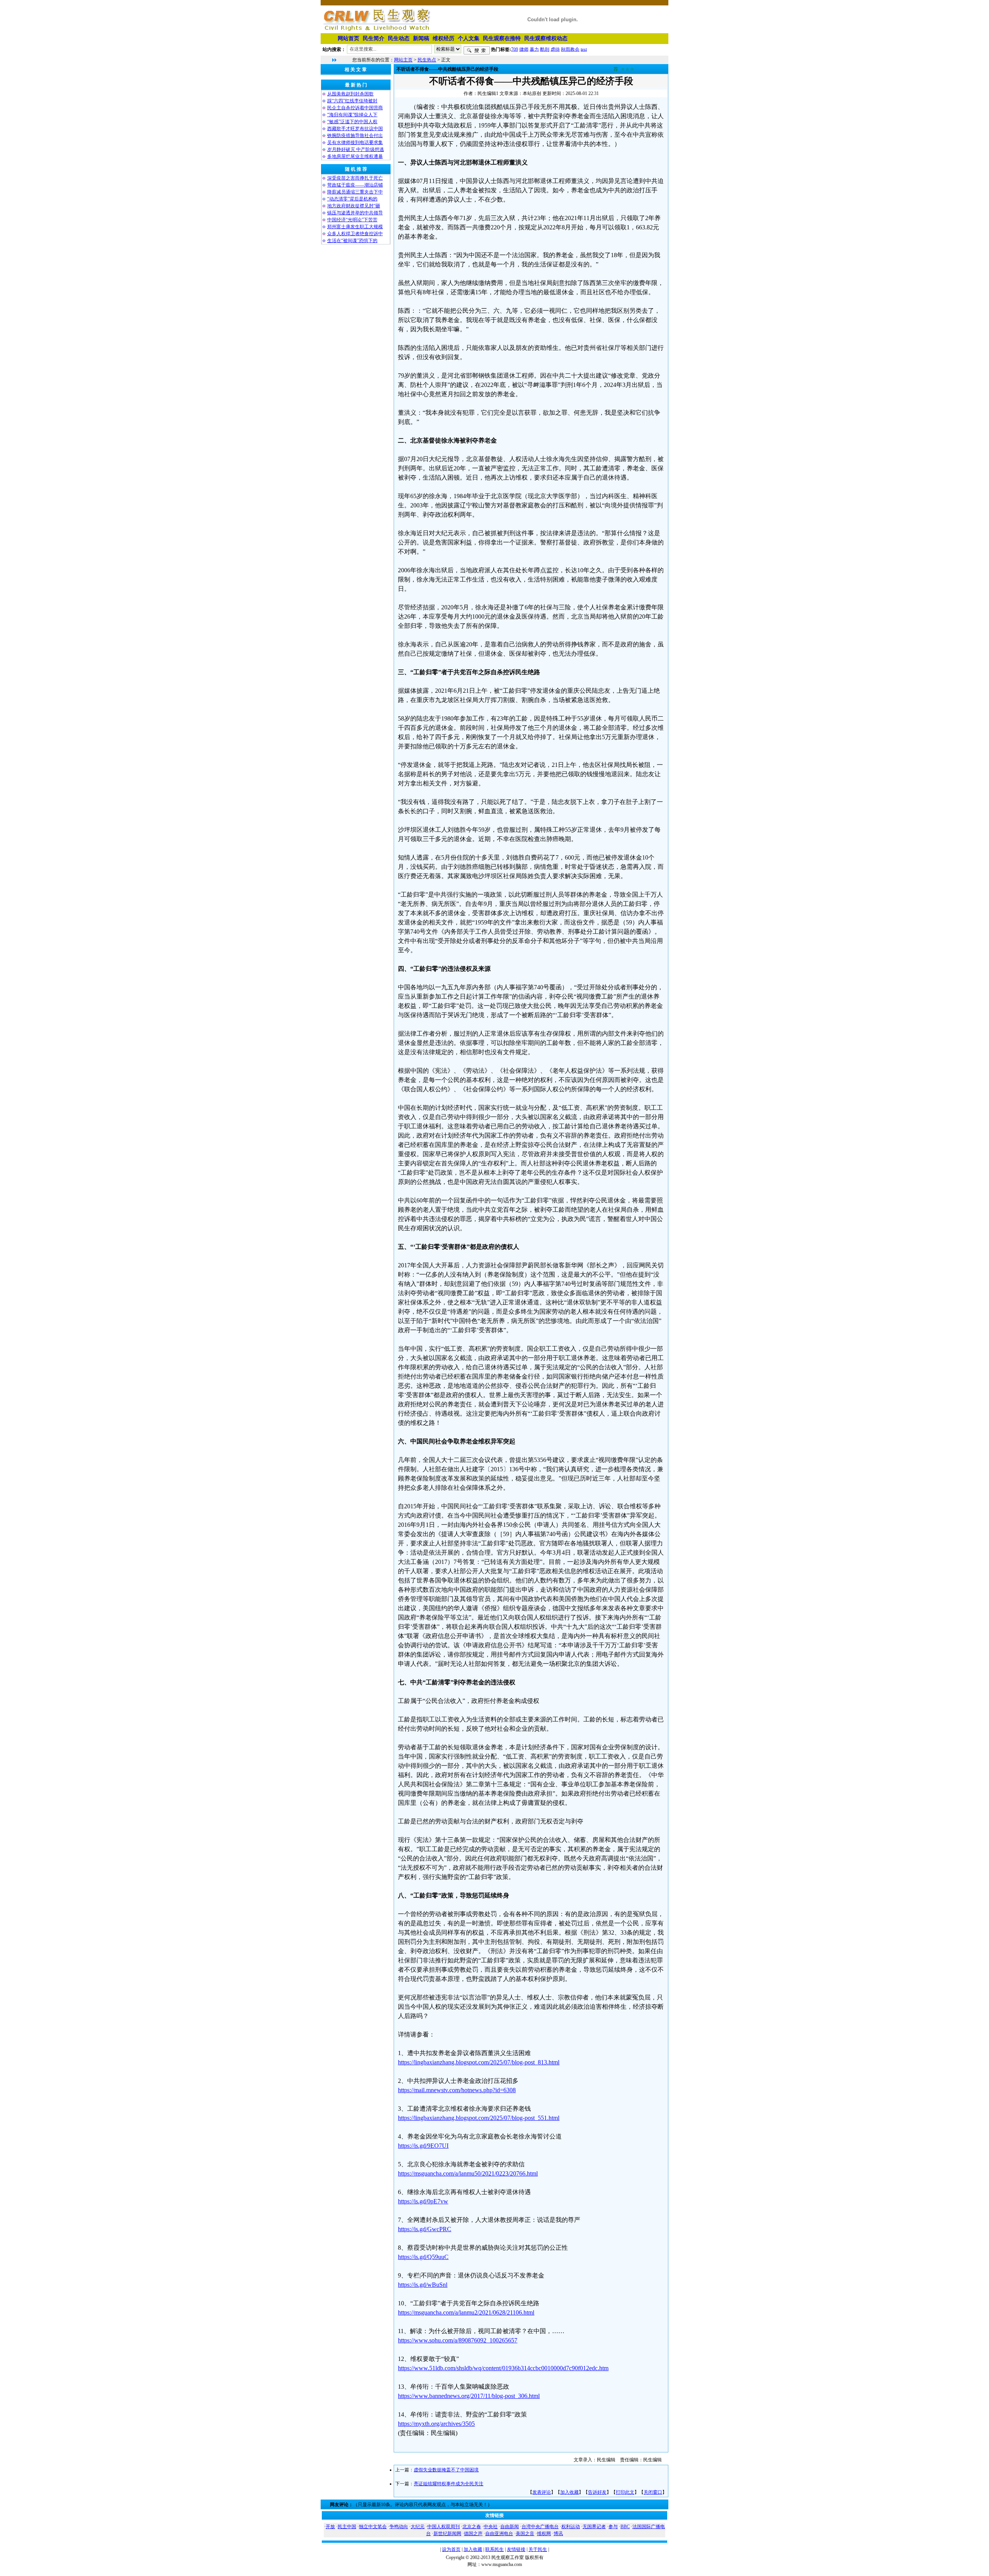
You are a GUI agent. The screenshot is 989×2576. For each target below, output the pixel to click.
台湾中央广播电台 (540, 2527)
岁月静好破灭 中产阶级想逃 (356, 149)
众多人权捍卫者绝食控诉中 (355, 234)
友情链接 (516, 2549)
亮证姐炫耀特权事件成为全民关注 (449, 2484)
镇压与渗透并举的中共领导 (355, 213)
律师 (524, 49)
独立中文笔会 (373, 2527)
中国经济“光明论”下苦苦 (352, 220)
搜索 (477, 51)
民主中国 (347, 2527)
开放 (330, 2527)
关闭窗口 (653, 2492)
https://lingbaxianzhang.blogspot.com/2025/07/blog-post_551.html (479, 2118)
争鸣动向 (399, 2527)
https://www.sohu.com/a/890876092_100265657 (458, 2340)
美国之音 (525, 2534)
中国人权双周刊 (444, 2527)
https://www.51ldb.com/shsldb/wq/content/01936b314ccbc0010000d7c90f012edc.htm (503, 2368)
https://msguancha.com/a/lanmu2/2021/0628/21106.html (466, 2312)
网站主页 (403, 60)
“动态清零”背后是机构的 (352, 199)
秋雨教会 (570, 49)
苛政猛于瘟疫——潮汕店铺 (355, 185)
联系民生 (494, 2549)
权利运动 (571, 2527)
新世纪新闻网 (447, 2534)
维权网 (544, 2534)
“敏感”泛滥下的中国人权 (352, 122)
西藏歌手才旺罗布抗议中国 (355, 129)
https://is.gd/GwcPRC (425, 2229)
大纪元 (418, 2527)
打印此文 (625, 2492)
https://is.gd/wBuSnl (423, 2285)
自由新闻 (510, 2527)
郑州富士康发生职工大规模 (355, 227)
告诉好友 (597, 2492)
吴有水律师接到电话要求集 (355, 142)
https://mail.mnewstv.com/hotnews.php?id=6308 (457, 2090)
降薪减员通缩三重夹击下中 (355, 192)
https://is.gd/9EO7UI (423, 2146)
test (584, 49)
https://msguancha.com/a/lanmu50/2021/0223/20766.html (468, 2173)
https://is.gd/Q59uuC (423, 2257)
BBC (625, 2527)
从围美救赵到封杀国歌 (350, 94)
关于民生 (538, 2549)
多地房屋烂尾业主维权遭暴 (355, 156)
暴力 (534, 49)
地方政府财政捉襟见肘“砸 (354, 206)
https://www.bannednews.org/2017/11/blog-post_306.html (469, 2396)
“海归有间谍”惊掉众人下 (352, 115)
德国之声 (473, 2534)
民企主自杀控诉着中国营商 (355, 108)
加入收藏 (569, 2492)
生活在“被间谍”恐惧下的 (352, 241)
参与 (613, 2527)
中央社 (491, 2527)
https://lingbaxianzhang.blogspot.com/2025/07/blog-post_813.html (479, 2062)
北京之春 (472, 2527)
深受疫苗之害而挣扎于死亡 (355, 178)
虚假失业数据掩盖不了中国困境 (446, 2470)
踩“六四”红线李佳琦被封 (352, 101)
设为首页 (451, 2549)
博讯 (558, 2534)
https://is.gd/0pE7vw (423, 2201)
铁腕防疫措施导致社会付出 (355, 136)
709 (515, 49)
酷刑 (545, 49)
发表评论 (542, 2492)
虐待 (555, 49)
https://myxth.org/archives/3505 (436, 2424)
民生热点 (427, 60)
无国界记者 (594, 2527)
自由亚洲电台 (499, 2534)
